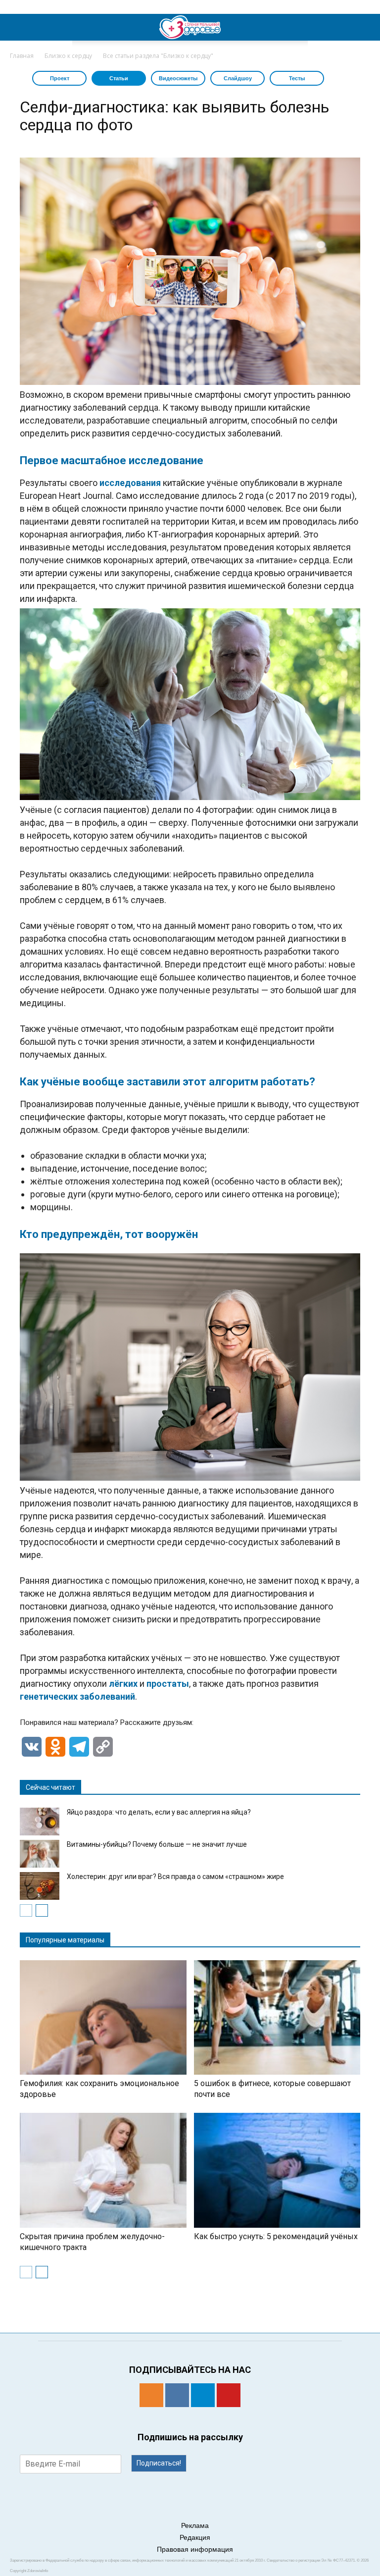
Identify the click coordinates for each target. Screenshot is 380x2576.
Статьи (119, 78)
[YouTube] (229, 2395)
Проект (60, 78)
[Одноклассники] (151, 2395)
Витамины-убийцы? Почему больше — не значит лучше (157, 1844)
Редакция (195, 2537)
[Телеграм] (203, 2395)
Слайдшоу (238, 78)
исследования (130, 483)
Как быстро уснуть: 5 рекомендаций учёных (276, 2236)
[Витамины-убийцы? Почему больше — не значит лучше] (40, 1854)
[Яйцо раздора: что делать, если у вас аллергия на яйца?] (40, 1822)
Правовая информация (195, 2549)
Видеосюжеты (178, 78)
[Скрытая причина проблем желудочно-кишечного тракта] (103, 2170)
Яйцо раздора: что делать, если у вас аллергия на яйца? (159, 1812)
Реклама (195, 2525)
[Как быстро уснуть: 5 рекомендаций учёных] (277, 2170)
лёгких (123, 1684)
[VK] (177, 2395)
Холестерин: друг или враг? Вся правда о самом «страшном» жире (175, 1877)
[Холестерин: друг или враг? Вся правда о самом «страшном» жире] (40, 1886)
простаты (168, 1684)
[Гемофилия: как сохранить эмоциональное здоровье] (103, 2018)
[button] (366, 27)
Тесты (297, 78)
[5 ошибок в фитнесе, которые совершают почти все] (277, 2018)
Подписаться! (159, 2463)
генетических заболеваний (77, 1696)
